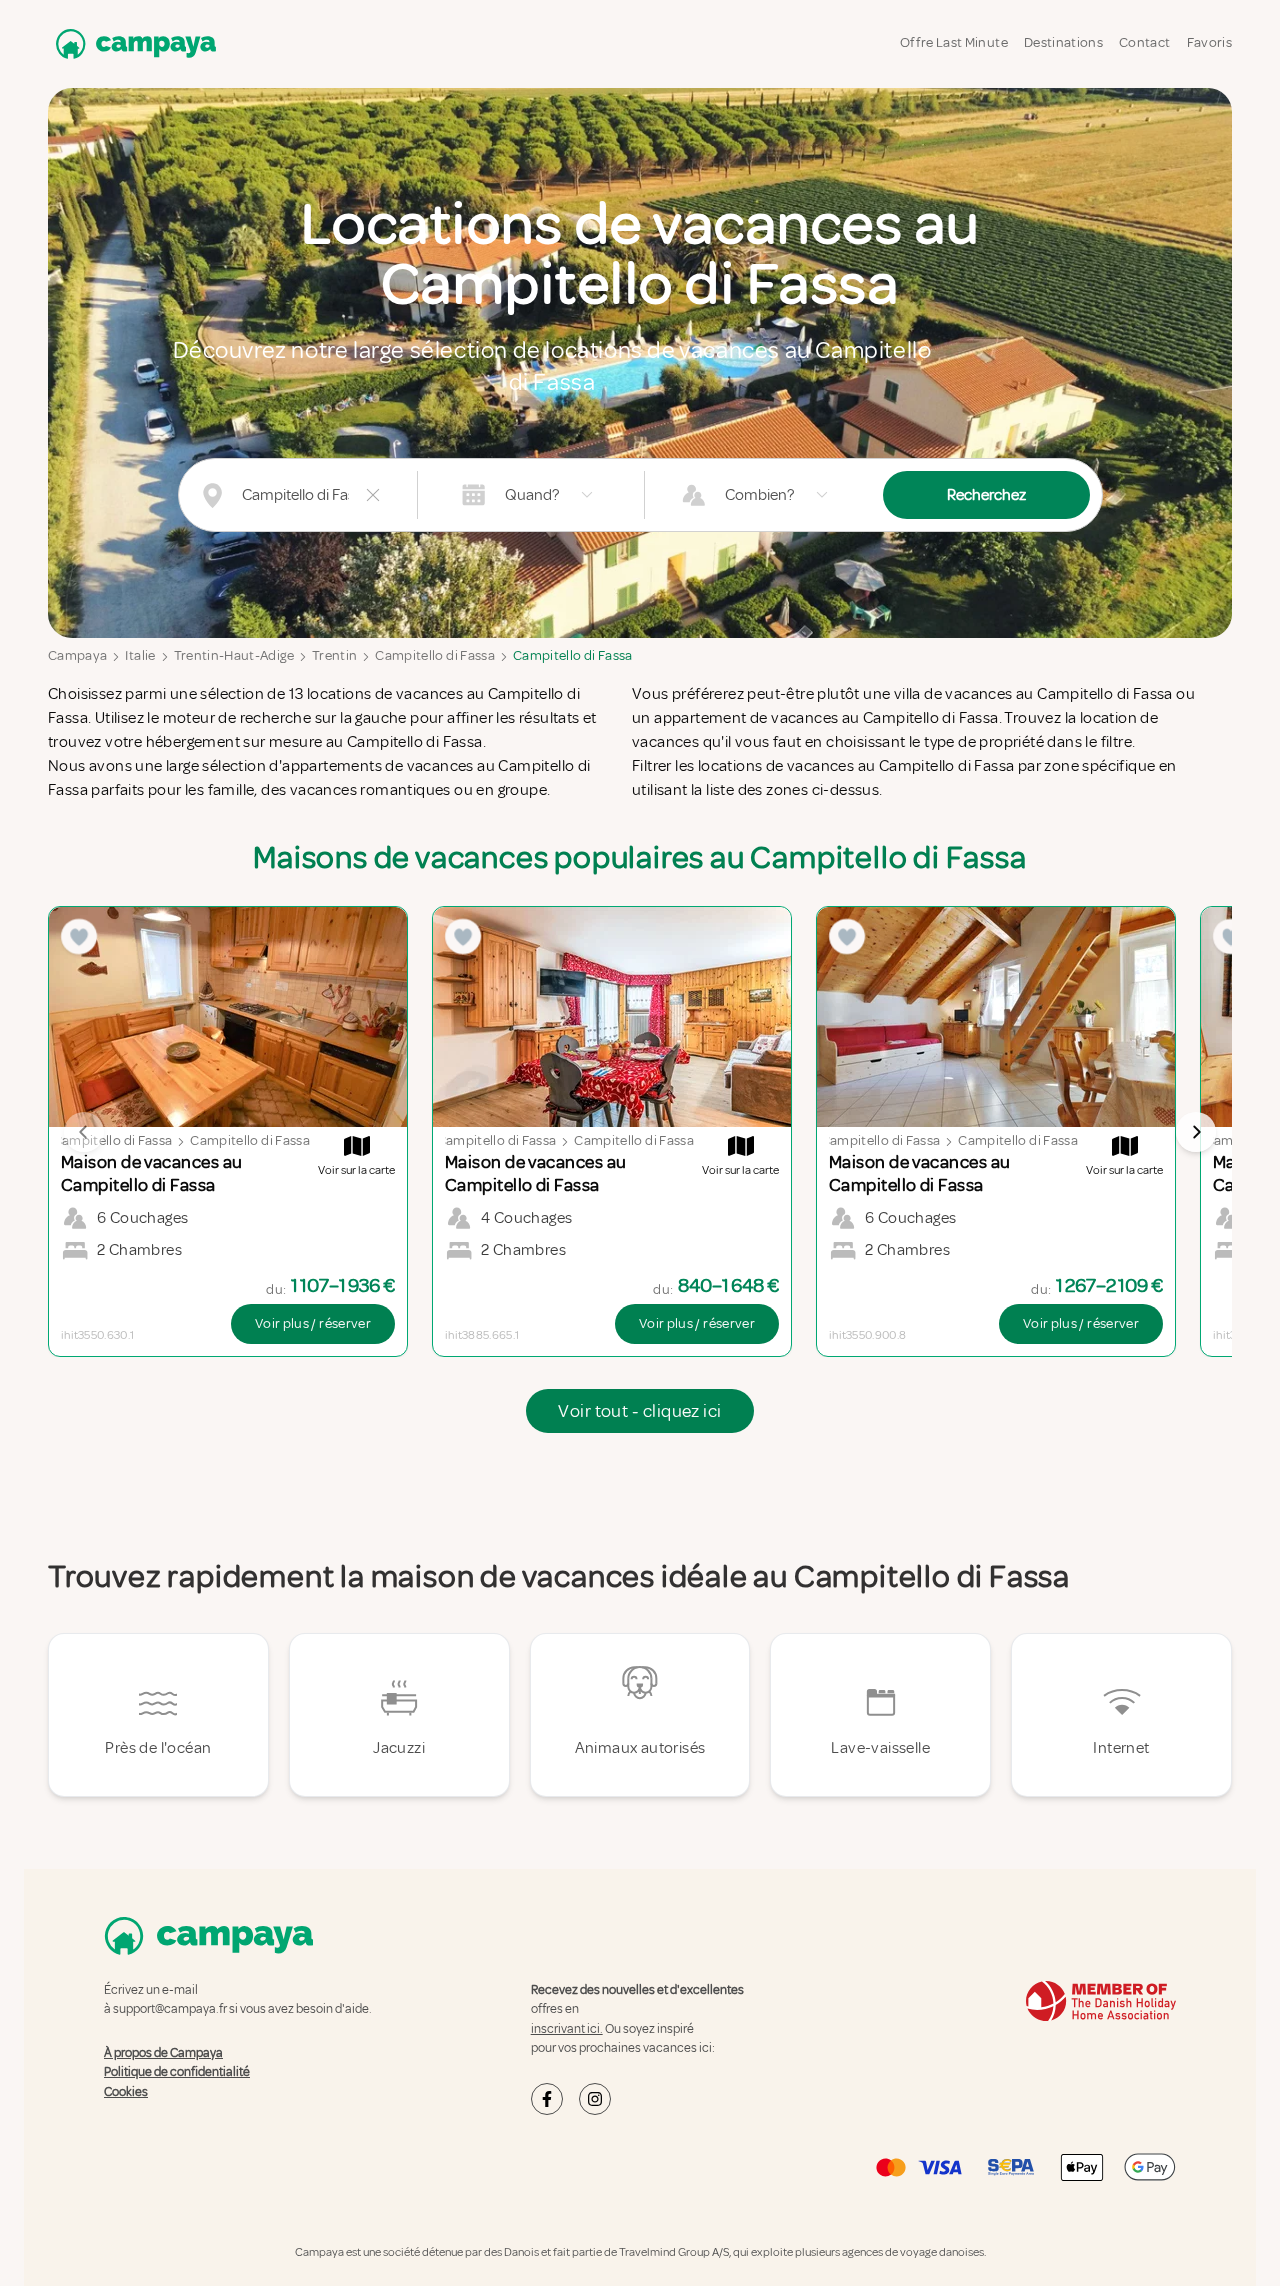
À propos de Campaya (163, 2053)
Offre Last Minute (954, 42)
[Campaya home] (132, 43)
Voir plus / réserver (313, 1323)
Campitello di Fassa (435, 655)
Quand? (532, 495)
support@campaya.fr (170, 2009)
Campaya (77, 655)
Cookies (126, 2092)
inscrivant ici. (567, 2029)
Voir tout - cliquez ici (639, 1411)
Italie (140, 655)
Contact (1144, 42)
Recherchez (986, 495)
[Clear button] (373, 495)
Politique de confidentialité (177, 2072)
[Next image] (1196, 1132)
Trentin (334, 655)
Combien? (759, 495)
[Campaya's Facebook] (547, 2099)
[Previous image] (84, 1132)
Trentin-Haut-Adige (234, 655)
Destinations (1063, 42)
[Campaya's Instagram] (595, 2099)
